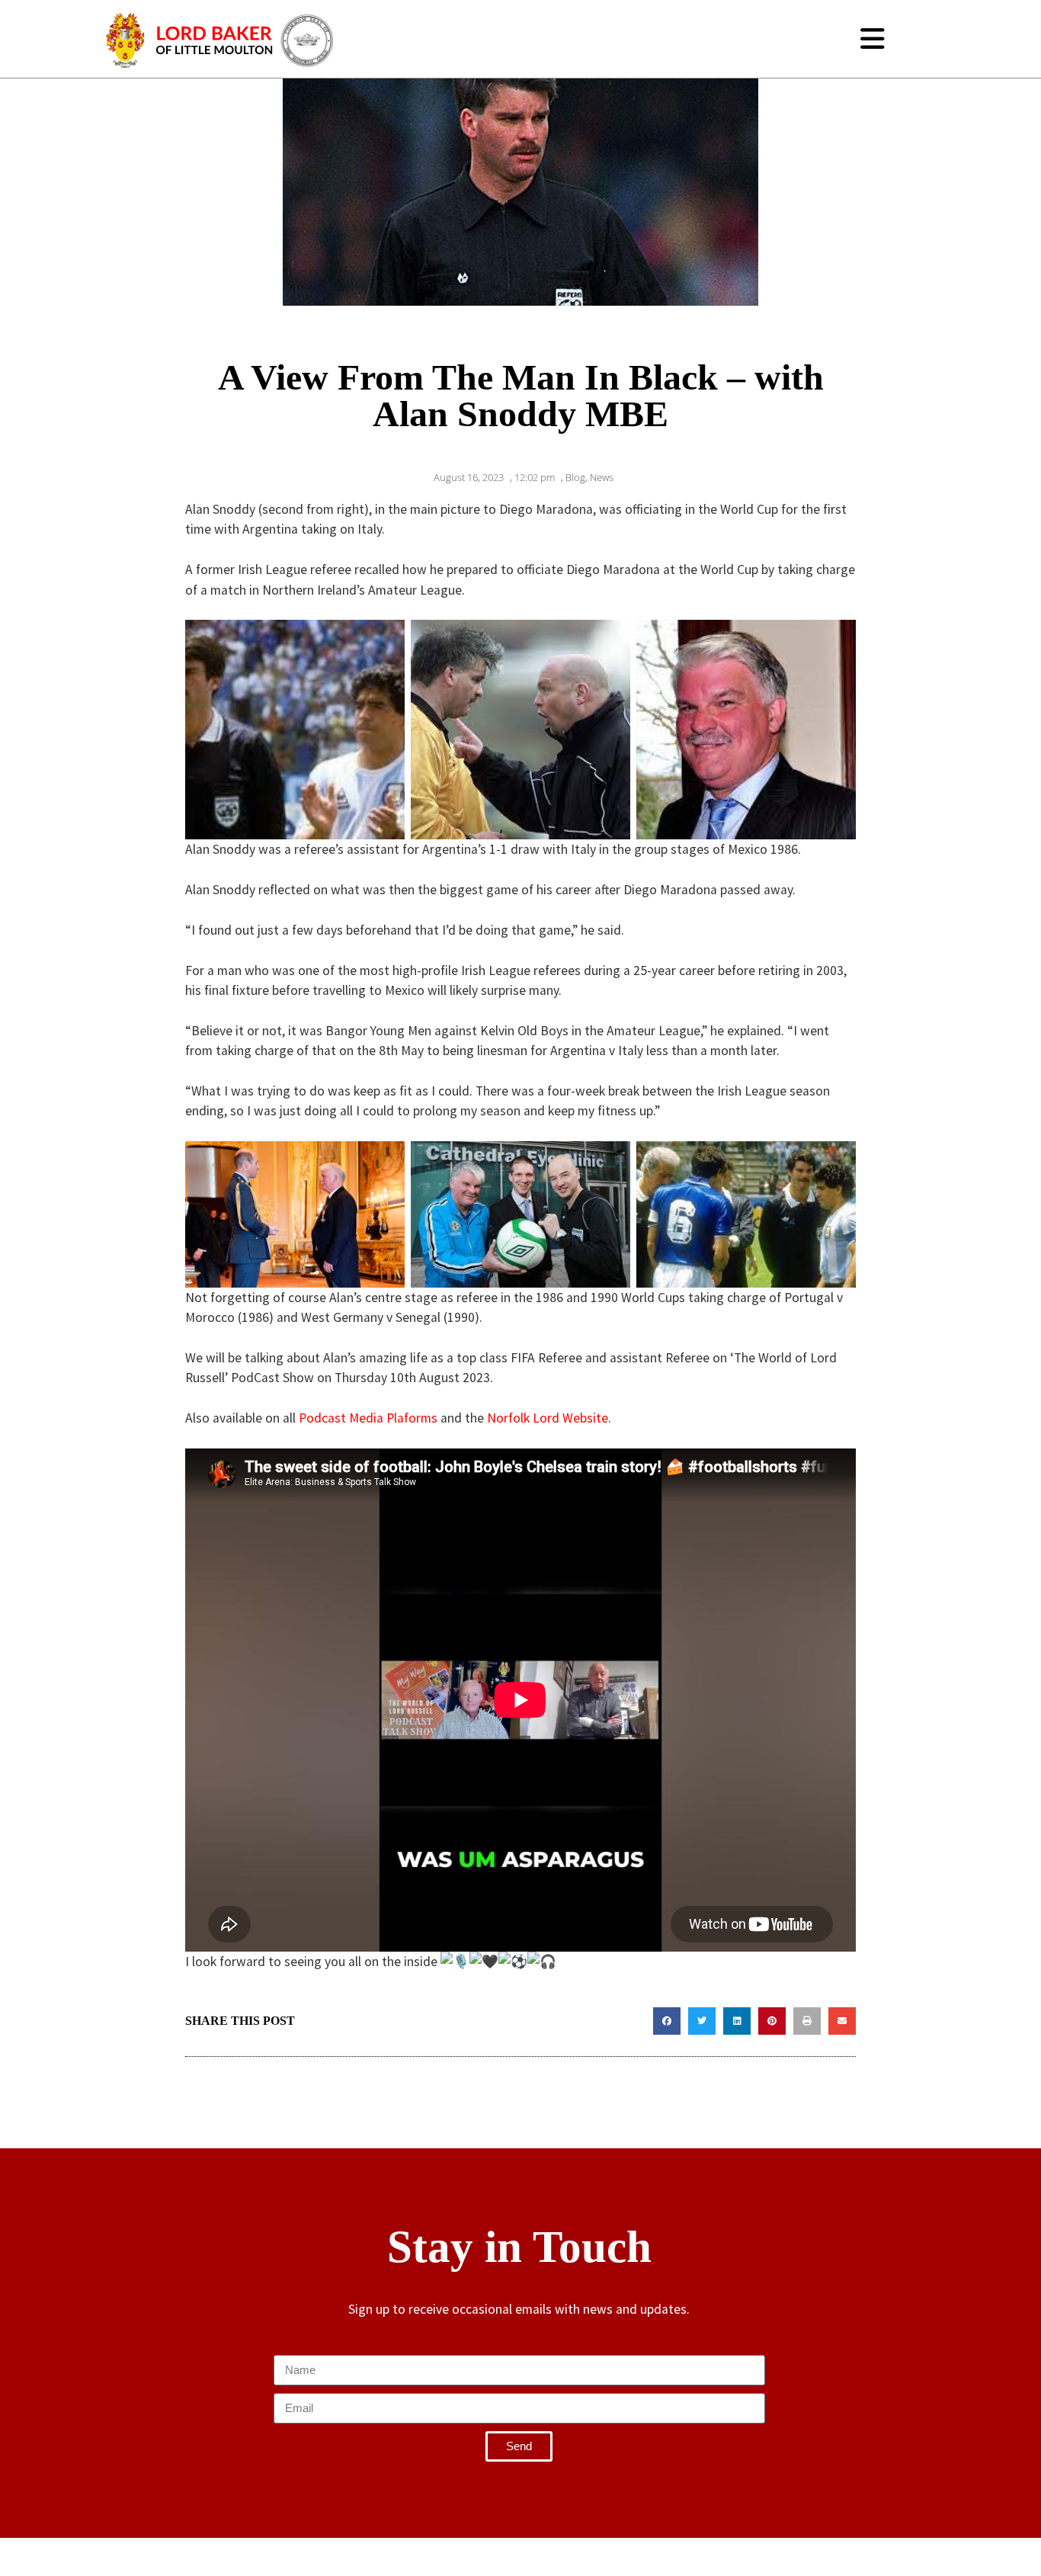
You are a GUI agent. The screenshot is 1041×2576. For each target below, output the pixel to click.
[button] (667, 2021)
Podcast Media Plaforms (368, 1418)
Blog (575, 477)
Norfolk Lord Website (548, 1418)
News (602, 477)
